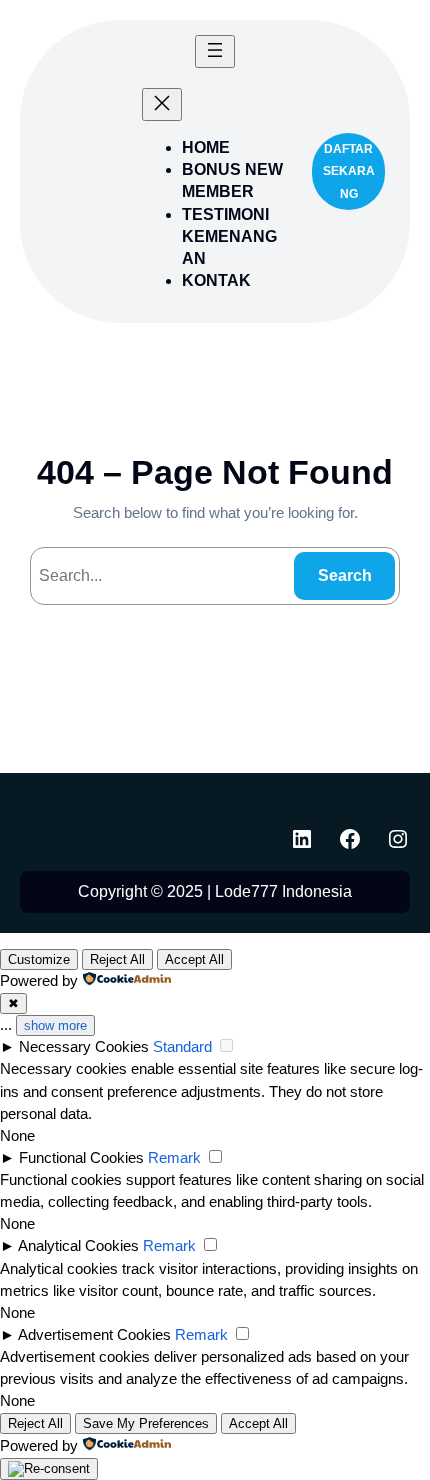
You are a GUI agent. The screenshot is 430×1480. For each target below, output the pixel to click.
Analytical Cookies (78, 1246)
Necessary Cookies (84, 1047)
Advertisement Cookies (94, 1335)
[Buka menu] (215, 51)
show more (55, 1025)
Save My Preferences (146, 1423)
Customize (39, 959)
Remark (174, 1158)
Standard (182, 1047)
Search (345, 575)
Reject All (117, 959)
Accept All (194, 959)
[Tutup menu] (162, 104)
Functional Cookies (81, 1158)
